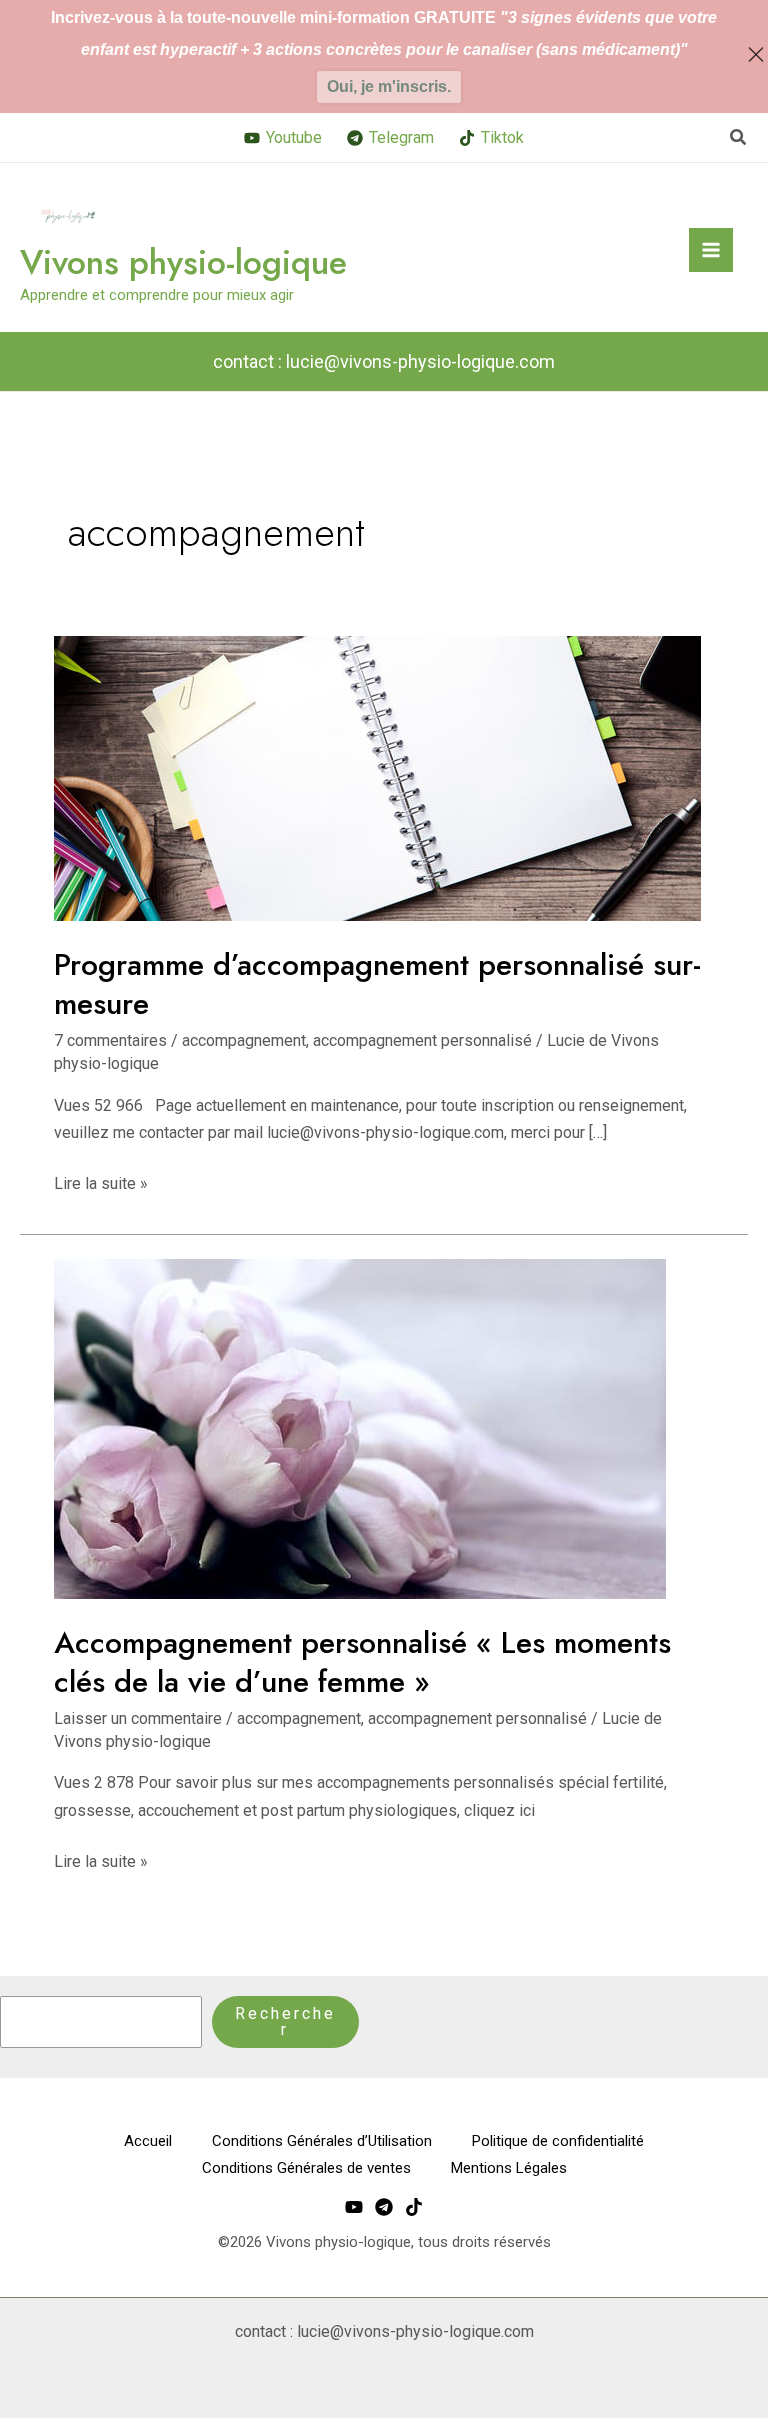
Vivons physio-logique (183, 262)
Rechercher (285, 2021)
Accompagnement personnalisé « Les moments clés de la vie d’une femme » (362, 1662)
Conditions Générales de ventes (306, 2168)
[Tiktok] (414, 2207)
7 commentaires (110, 1040)
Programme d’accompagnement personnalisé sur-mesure (377, 984)
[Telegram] (384, 2207)
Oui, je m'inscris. (389, 86)
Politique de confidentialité (558, 2141)
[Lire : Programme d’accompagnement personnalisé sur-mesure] (377, 777)
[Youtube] (354, 2207)
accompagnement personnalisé (422, 1040)
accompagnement (244, 1040)
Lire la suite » (101, 1181)
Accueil (148, 2141)
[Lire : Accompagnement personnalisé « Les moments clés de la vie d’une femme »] (360, 1427)
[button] (739, 137)
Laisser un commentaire (138, 1718)
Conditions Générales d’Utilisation (322, 2141)
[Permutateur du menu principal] (711, 250)
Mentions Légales (509, 2168)
